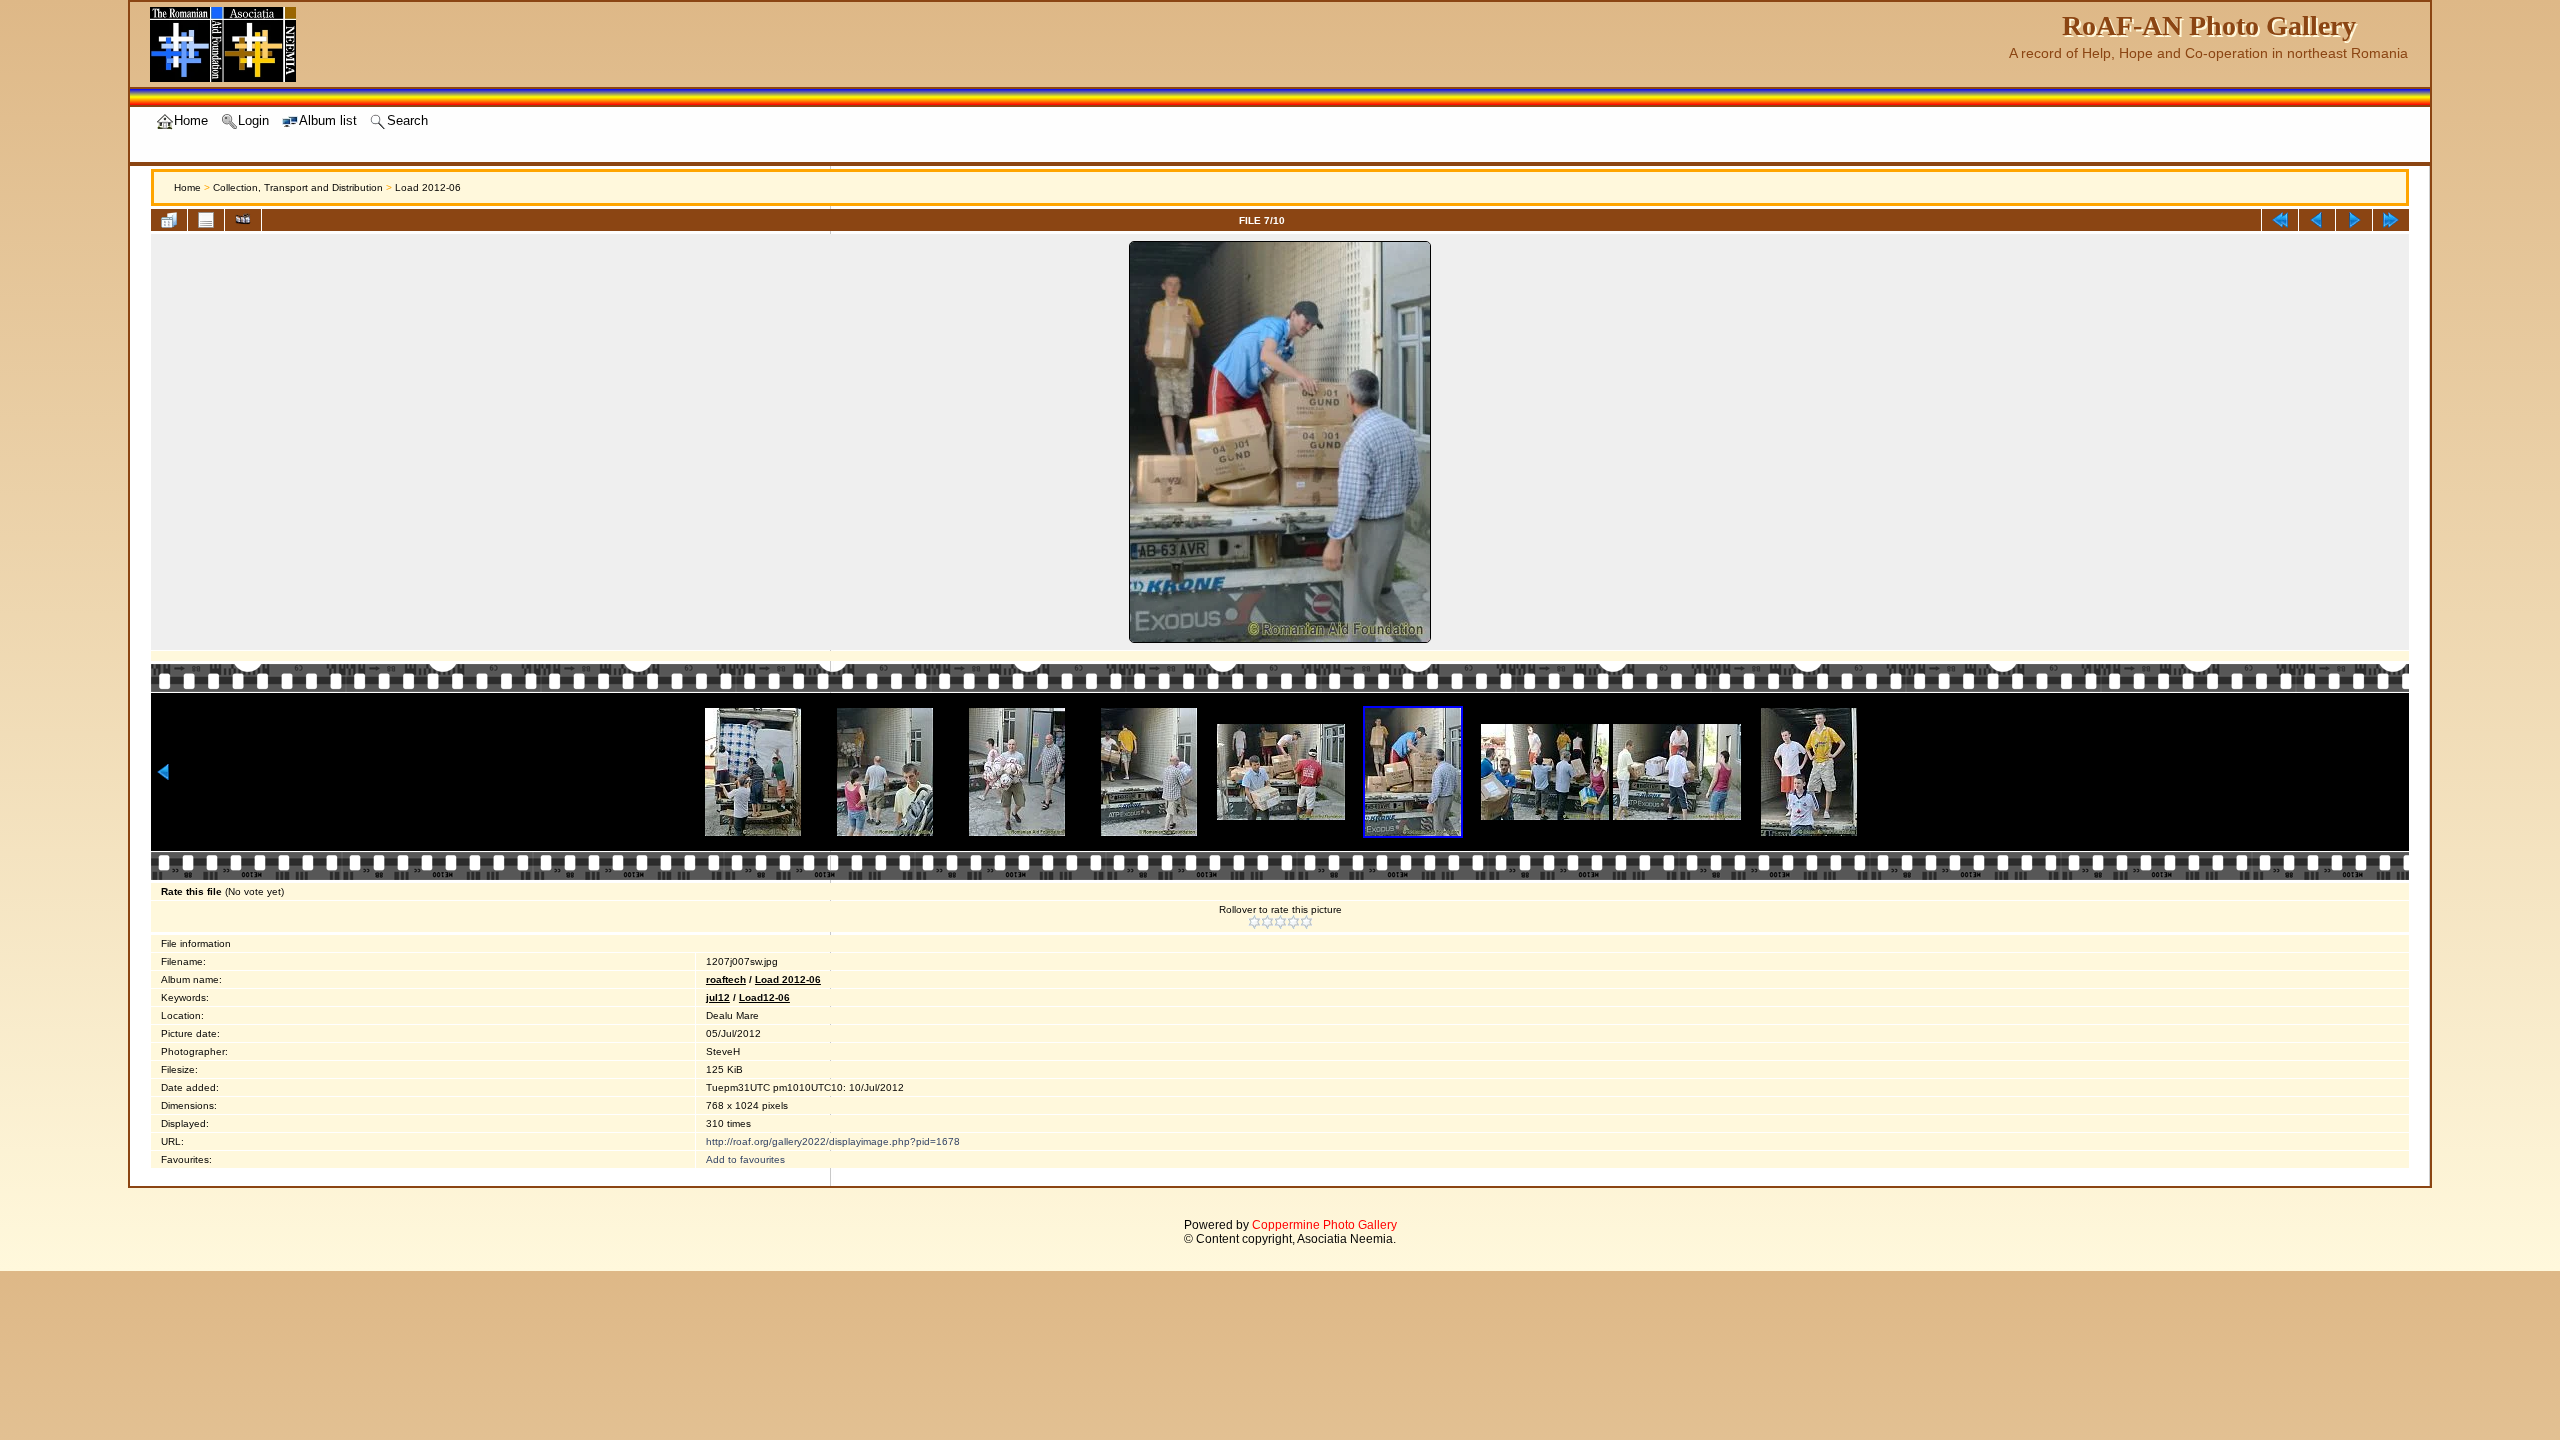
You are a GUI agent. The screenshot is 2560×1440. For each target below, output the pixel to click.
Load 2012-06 (428, 187)
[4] (1293, 922)
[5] (1306, 922)
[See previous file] (2317, 220)
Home (187, 187)
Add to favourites (745, 1159)
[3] (1280, 922)
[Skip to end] (2391, 220)
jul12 (718, 997)
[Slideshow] (243, 220)
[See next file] (2354, 220)
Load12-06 (764, 997)
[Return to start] (2280, 220)
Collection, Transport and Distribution (298, 187)
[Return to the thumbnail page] (169, 220)
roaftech (726, 979)
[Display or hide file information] (206, 220)
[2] (1267, 922)
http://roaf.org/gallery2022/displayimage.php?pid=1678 (833, 1141)
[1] (1254, 922)
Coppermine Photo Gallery (1324, 1225)
